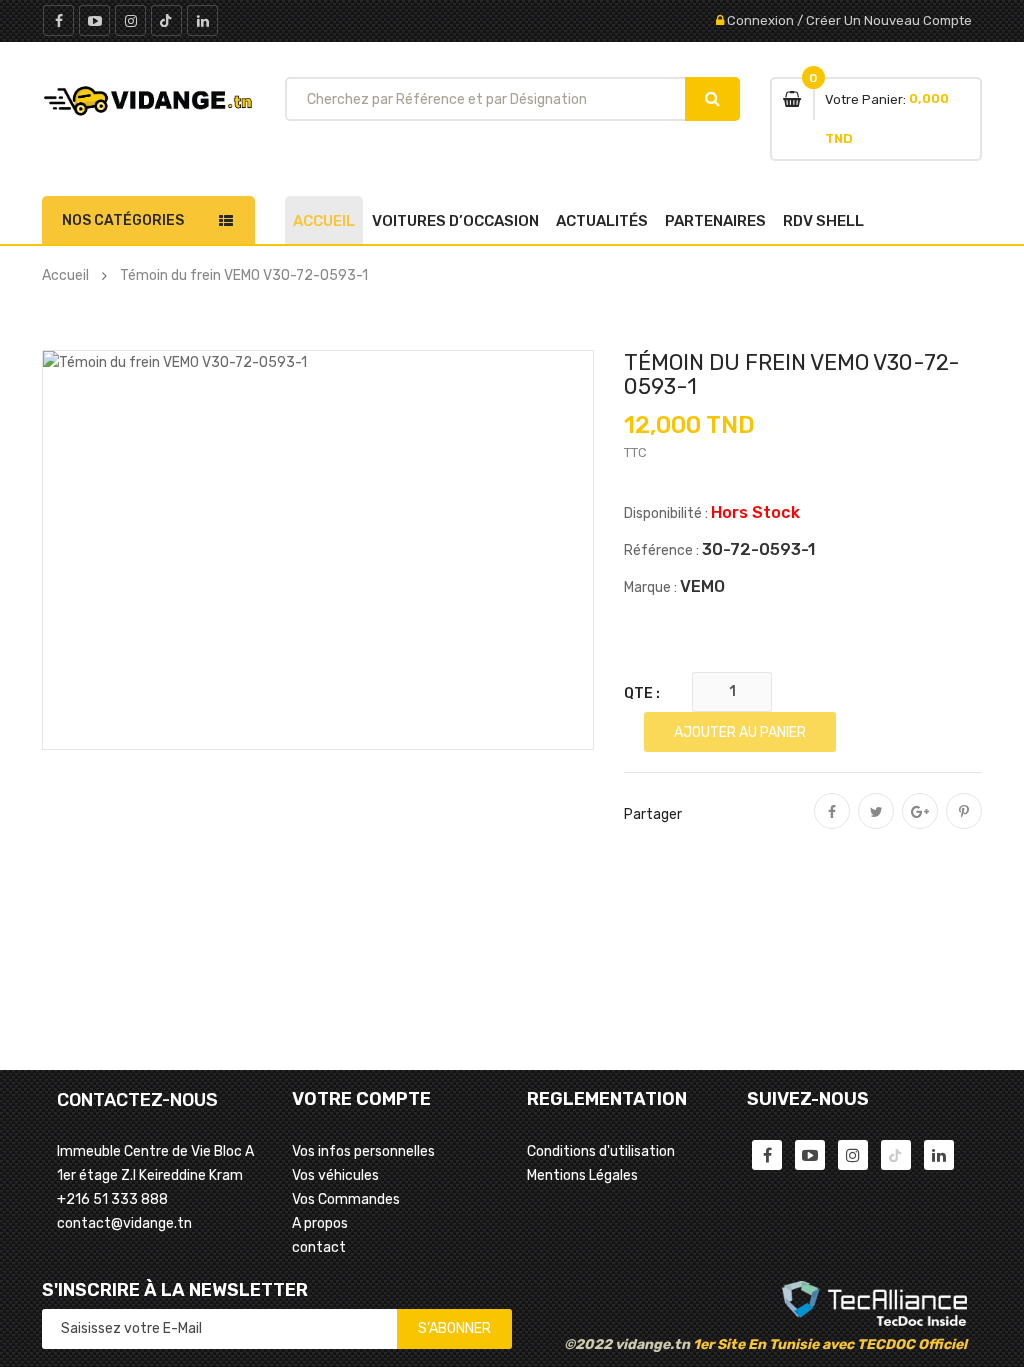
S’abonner (454, 1328)
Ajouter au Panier (740, 732)
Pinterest (964, 825)
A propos (320, 1223)
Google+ (920, 825)
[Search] (712, 99)
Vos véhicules (335, 1175)
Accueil (324, 221)
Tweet (876, 825)
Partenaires (715, 221)
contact (319, 1247)
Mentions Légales (582, 1175)
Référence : (661, 550)
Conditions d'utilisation (601, 1151)
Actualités (602, 221)
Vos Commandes (346, 1199)
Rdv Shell (823, 221)
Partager (832, 825)
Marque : (650, 587)
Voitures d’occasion (455, 221)
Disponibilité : (666, 513)
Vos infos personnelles (363, 1151)
